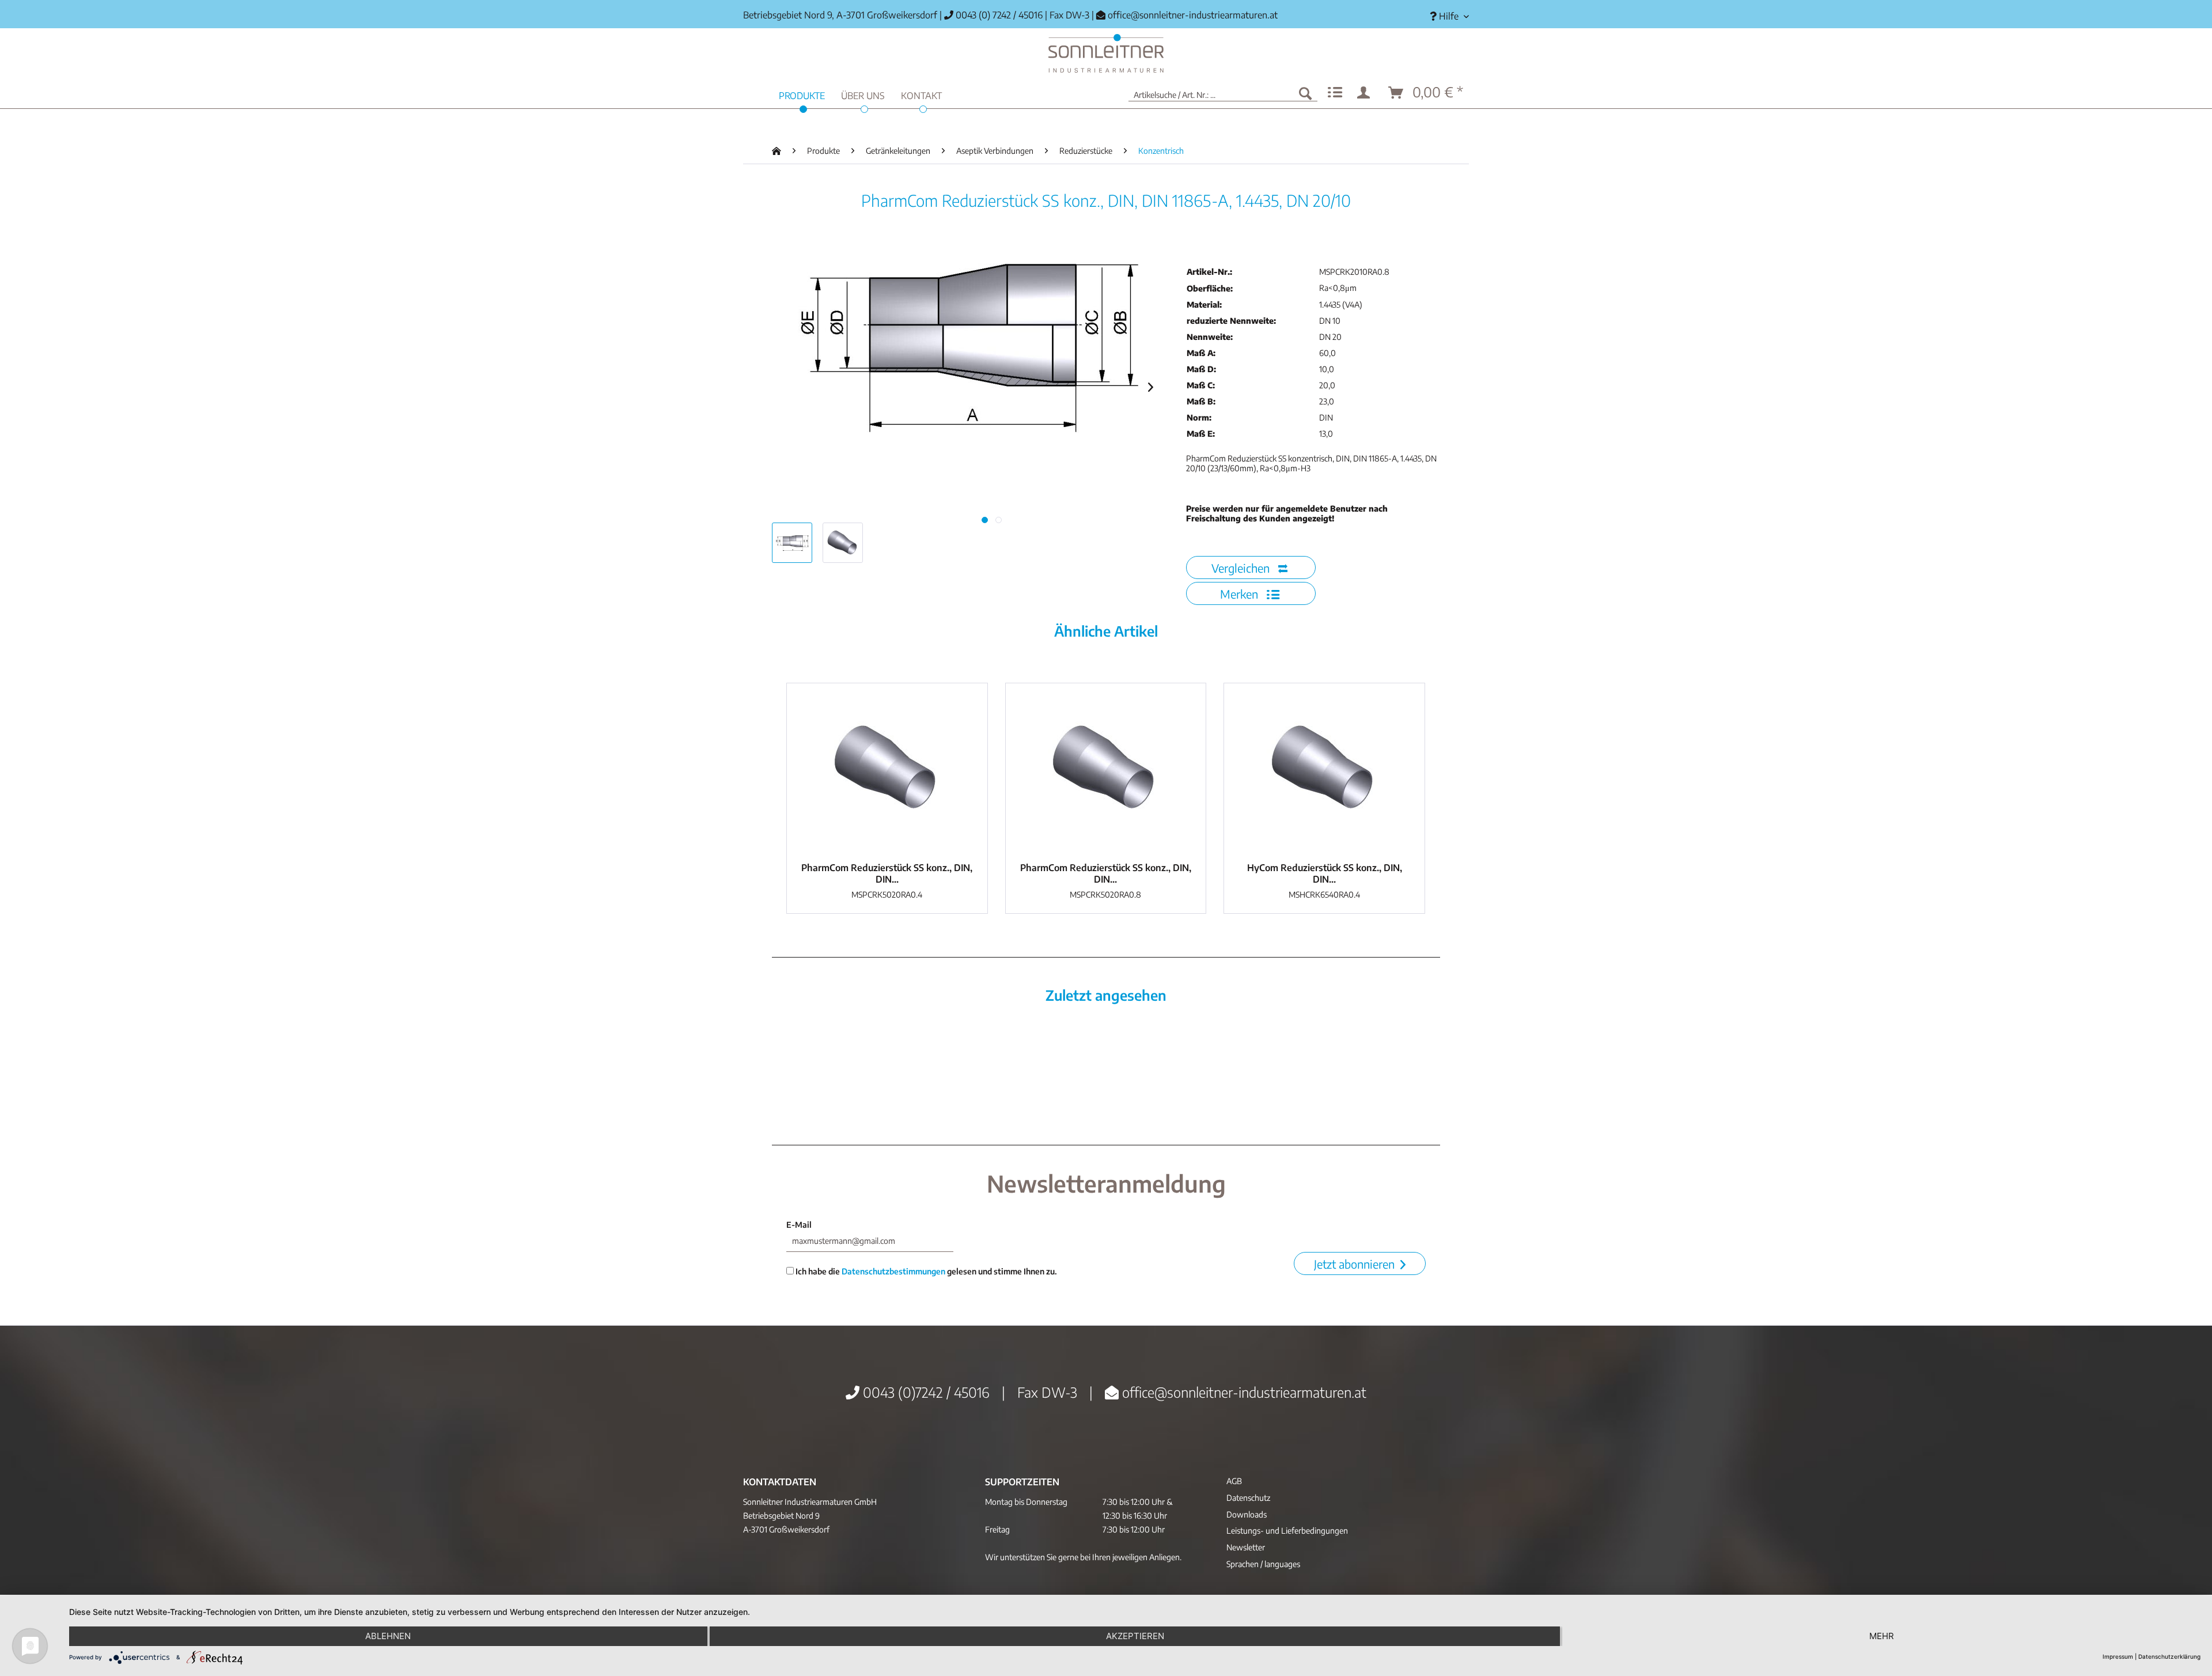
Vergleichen (1242, 568)
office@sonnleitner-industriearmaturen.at (1193, 15)
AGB (1234, 1481)
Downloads (1247, 1514)
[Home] (1106, 53)
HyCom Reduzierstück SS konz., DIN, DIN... (1325, 873)
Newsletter (1246, 1547)
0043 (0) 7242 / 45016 (998, 15)
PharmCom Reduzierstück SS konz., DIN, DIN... (887, 873)
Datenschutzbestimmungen (893, 1271)
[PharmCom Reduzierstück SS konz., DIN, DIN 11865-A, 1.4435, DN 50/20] (887, 770)
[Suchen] (1305, 93)
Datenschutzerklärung (2169, 1656)
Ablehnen (388, 1636)
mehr (1882, 1636)
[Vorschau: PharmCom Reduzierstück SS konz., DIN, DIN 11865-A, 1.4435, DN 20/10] (792, 543)
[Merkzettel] (1335, 93)
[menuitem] (1445, 16)
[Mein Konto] (1366, 93)
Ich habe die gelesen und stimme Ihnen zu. (925, 1271)
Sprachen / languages (1263, 1564)
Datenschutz (1248, 1498)
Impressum (2118, 1656)
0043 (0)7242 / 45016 (925, 1392)
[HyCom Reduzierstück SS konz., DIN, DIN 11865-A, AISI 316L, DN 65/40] (1324, 770)
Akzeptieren (1135, 1636)
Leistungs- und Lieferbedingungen (1287, 1531)
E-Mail (799, 1225)
